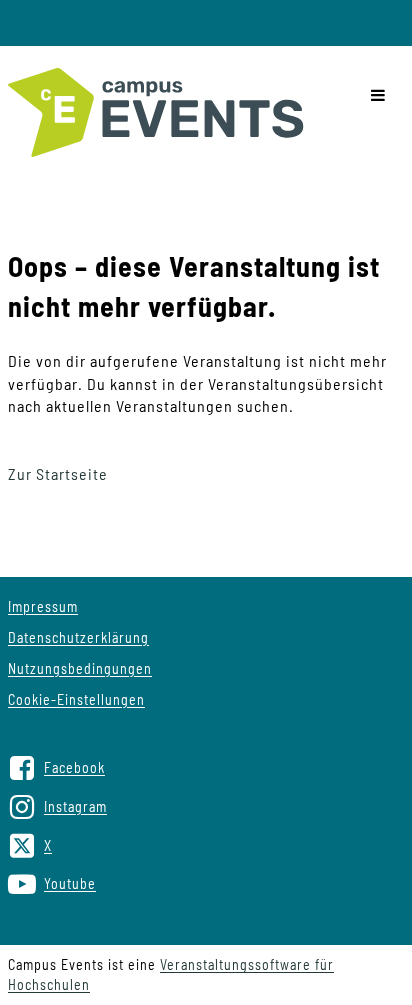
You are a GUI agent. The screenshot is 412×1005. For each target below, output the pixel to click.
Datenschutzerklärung (78, 637)
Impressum (43, 606)
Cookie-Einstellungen (76, 699)
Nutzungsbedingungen (80, 668)
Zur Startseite (58, 473)
